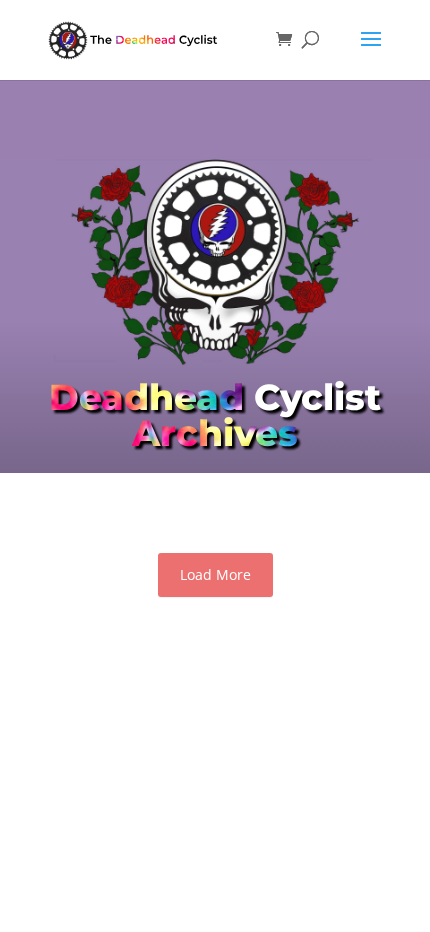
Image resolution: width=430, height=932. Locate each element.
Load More (215, 574)
